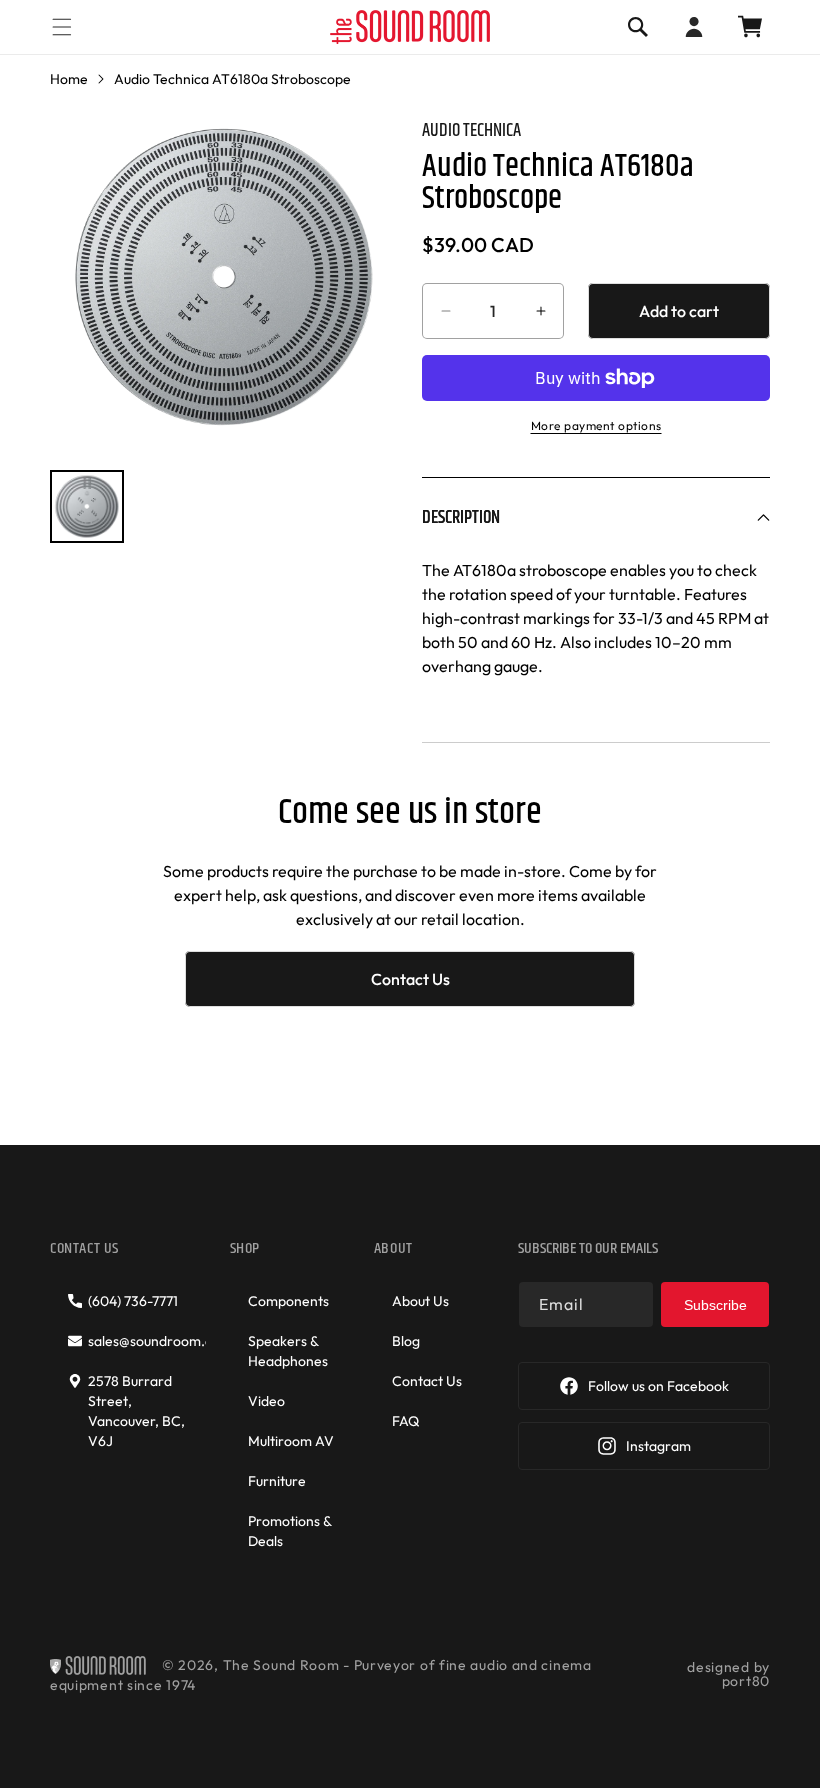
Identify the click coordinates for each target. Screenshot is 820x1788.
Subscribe (715, 1305)
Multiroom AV (291, 1441)
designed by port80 (728, 1674)
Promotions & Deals (289, 1531)
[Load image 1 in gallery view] (87, 507)
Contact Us (410, 979)
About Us (420, 1301)
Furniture (277, 1481)
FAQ (405, 1421)
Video (266, 1401)
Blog (406, 1341)
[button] (62, 26)
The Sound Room (281, 1665)
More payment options (596, 425)
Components (288, 1301)
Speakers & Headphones (288, 1351)
